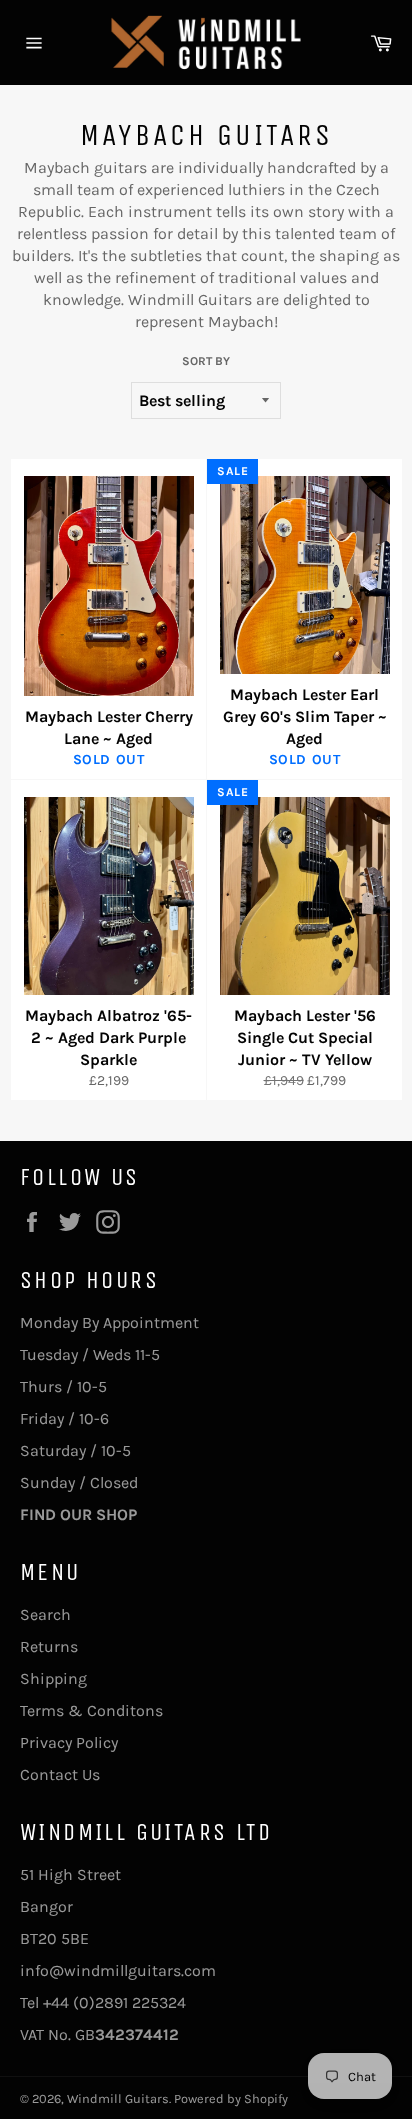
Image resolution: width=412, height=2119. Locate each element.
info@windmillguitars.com (118, 1970)
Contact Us (60, 1774)
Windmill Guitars (118, 2098)
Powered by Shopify (231, 2098)
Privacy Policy (69, 1742)
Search (45, 1614)
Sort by (206, 361)
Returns (49, 1646)
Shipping (53, 1678)
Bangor (46, 1906)
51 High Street (70, 1874)
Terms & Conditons (91, 1710)
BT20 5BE (54, 1938)
